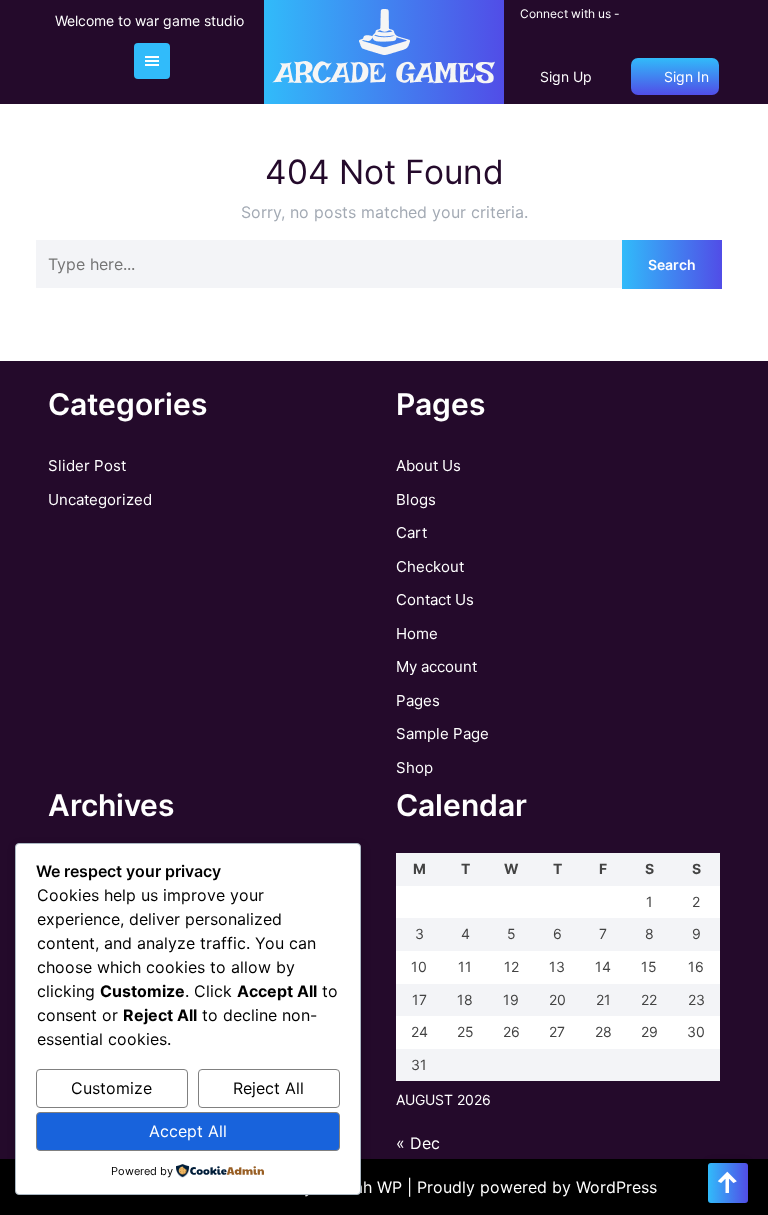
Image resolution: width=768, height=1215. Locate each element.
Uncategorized (100, 499)
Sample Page (442, 733)
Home (417, 633)
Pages (418, 700)
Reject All (268, 1088)
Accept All (188, 1131)
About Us (428, 465)
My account (436, 666)
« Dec (418, 1143)
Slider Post (87, 465)
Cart (411, 532)
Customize (111, 1088)
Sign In (684, 76)
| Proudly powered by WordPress (532, 1187)
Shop (414, 767)
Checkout (430, 566)
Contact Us (435, 599)
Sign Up (566, 76)
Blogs (416, 499)
